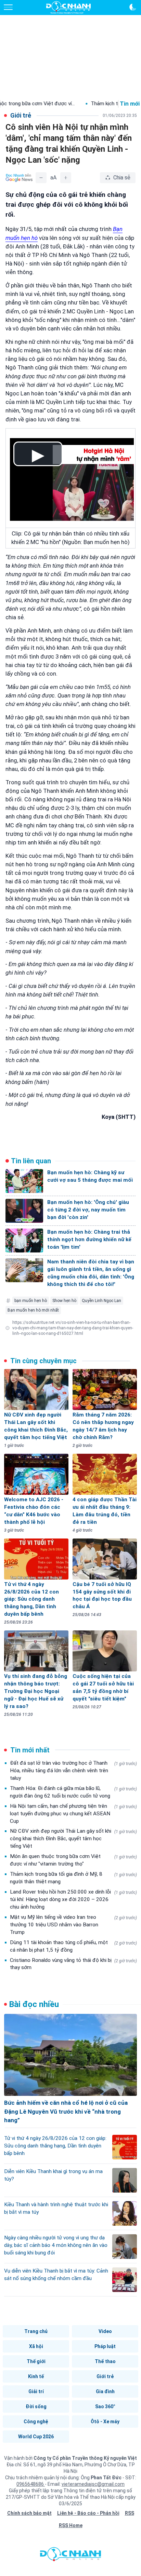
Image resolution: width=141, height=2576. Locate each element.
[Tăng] (66, 178)
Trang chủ (36, 2331)
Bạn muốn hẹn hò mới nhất (33, 1310)
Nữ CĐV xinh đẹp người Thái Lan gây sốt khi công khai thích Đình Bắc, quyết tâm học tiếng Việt (73, 1839)
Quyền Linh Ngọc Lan (101, 1301)
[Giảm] (41, 178)
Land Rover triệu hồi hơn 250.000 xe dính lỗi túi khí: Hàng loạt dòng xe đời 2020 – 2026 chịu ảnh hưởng (73, 1899)
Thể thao (105, 2361)
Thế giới (36, 2361)
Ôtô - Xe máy (105, 2422)
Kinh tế (36, 2376)
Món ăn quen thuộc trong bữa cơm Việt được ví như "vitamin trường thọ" (73, 1860)
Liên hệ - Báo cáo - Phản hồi (88, 2513)
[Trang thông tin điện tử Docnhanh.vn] (68, 8)
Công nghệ (36, 2422)
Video (105, 2331)
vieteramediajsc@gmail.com (93, 2484)
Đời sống (36, 2406)
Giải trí (36, 2391)
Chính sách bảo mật (29, 2513)
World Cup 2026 (36, 2437)
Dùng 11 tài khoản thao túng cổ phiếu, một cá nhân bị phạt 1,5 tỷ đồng (73, 1946)
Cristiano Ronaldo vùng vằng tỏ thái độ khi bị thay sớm (73, 1964)
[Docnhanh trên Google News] (19, 178)
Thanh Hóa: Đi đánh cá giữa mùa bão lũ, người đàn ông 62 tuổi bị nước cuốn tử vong (73, 1792)
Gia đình (105, 2391)
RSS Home (71, 2525)
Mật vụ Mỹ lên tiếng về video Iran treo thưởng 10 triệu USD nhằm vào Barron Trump (73, 1925)
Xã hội (36, 2346)
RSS (130, 2513)
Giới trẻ (105, 2376)
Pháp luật (105, 2346)
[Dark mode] (133, 7)
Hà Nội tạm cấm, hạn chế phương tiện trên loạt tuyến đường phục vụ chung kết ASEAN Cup (73, 1814)
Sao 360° (105, 2406)
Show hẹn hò (64, 1301)
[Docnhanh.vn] (70, 2556)
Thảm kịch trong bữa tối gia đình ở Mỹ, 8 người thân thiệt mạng (73, 1878)
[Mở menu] (8, 7)
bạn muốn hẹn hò (31, 1301)
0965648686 (31, 2484)
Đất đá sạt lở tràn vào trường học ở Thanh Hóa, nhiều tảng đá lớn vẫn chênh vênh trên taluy (73, 1771)
